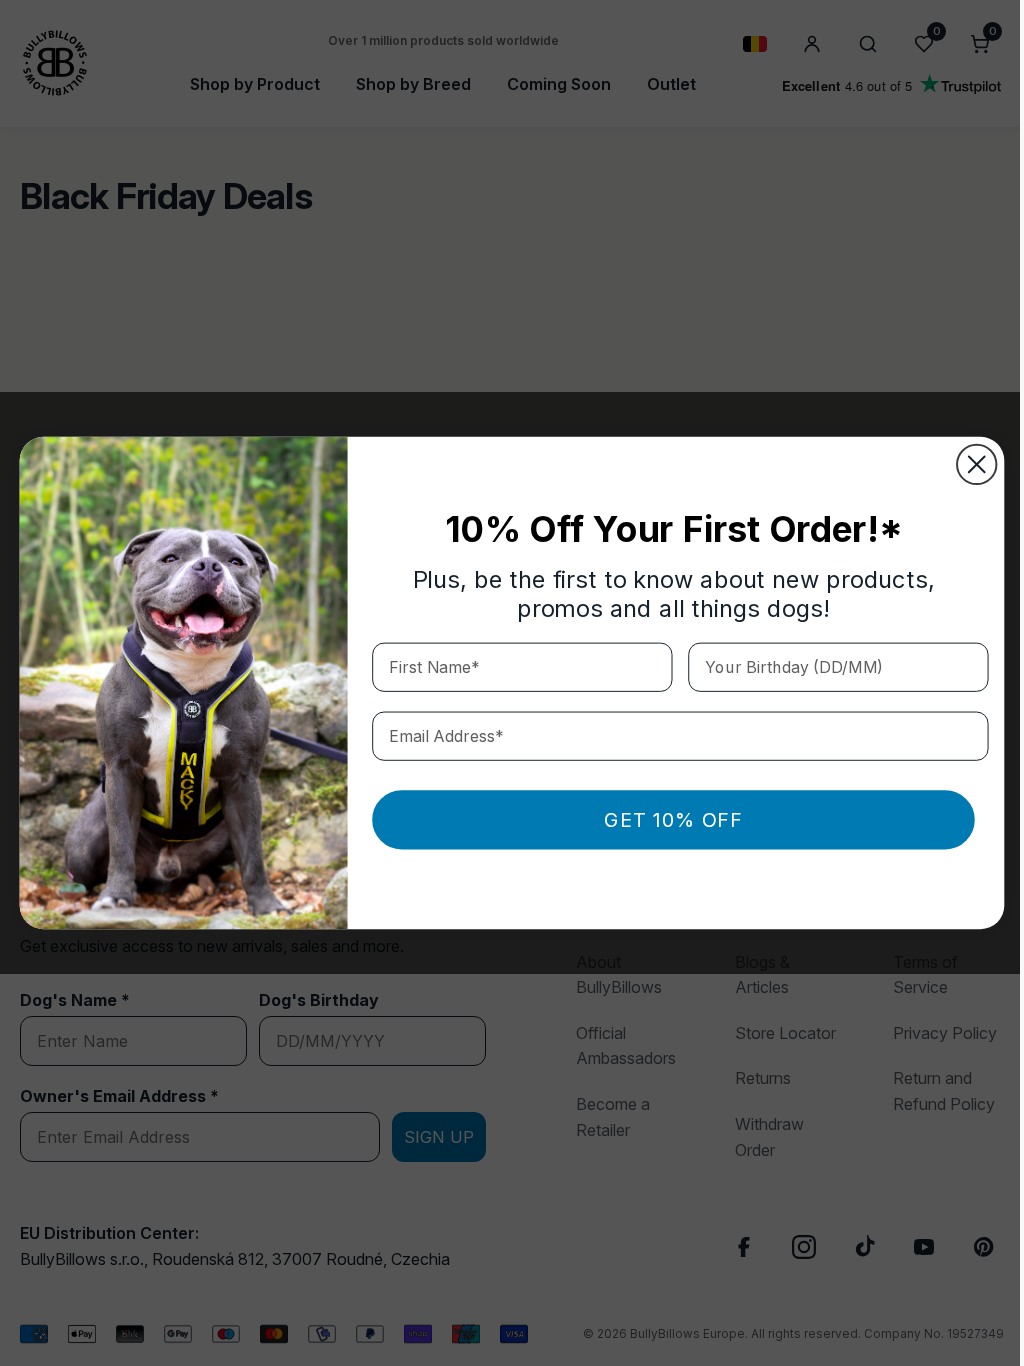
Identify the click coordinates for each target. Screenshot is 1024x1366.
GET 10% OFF (666, 820)
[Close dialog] (969, 464)
